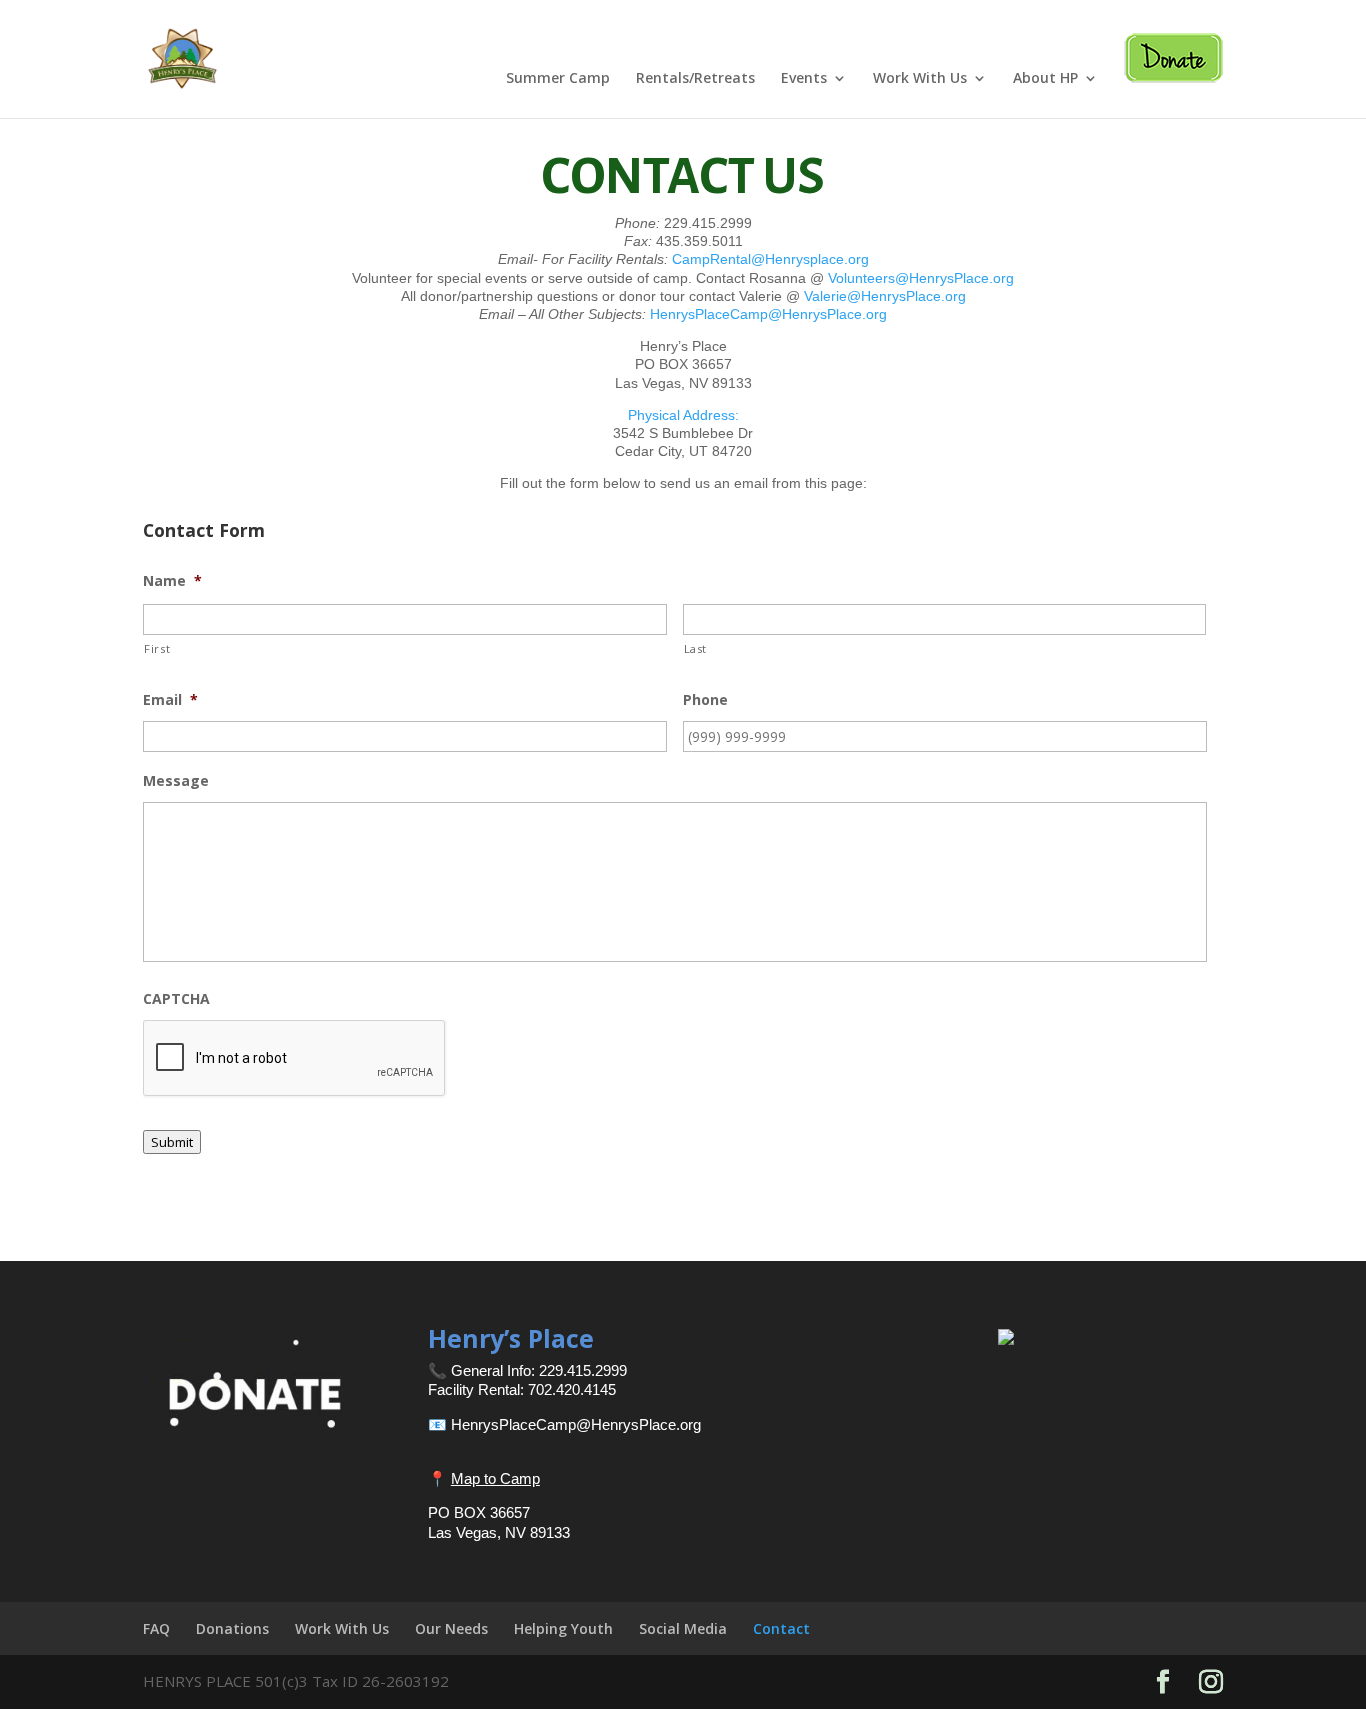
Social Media (683, 1628)
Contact (781, 1628)
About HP (1045, 79)
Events (804, 79)
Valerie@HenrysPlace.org (885, 296)
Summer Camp (558, 79)
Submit (172, 1142)
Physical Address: (683, 415)
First (157, 648)
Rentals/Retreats (695, 79)
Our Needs (451, 1628)
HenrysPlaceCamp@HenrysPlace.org (768, 314)
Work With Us (920, 79)
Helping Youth (563, 1628)
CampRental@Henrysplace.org (770, 259)
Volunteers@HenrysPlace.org (921, 278)
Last (696, 648)
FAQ (156, 1628)
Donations (232, 1628)
